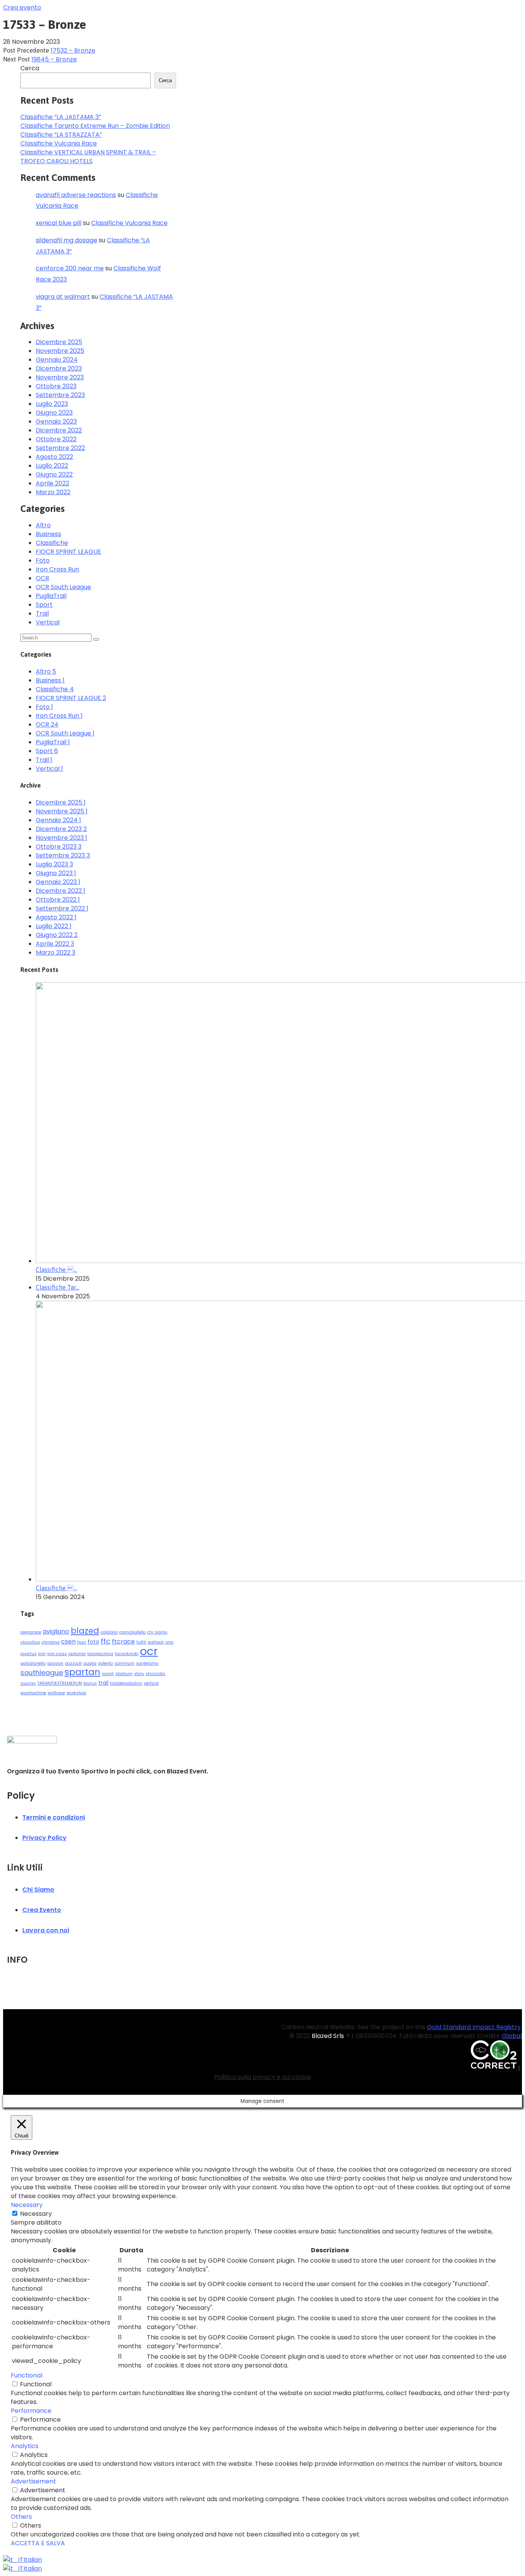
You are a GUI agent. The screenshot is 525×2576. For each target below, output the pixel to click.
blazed (85, 1631)
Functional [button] (27, 2375)
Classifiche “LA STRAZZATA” (61, 135)
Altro (43, 525)
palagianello (33, 1663)
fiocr (82, 1642)
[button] (22, 7)
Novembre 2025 (60, 351)
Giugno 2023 (54, 413)
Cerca (30, 68)
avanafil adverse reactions (76, 195)
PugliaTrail (51, 596)
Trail (42, 613)
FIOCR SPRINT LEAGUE (68, 552)
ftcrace (123, 1641)
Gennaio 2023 (56, 421)
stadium (124, 1674)
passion (55, 1663)
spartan (82, 1672)
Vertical (48, 622)
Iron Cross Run (57, 569)
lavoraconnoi (100, 1654)
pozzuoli (73, 1663)
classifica (30, 1642)
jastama (77, 1654)
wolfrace (56, 1693)
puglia (90, 1663)
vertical (151, 1683)
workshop (76, 1693)
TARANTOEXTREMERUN (60, 1683)
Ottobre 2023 (56, 386)
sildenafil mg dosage (66, 240)
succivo (28, 1683)
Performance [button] (31, 2411)
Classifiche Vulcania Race (59, 143)
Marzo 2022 (53, 492)
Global (512, 2036)
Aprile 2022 (52, 483)
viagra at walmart (63, 297)
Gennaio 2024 (57, 360)
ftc (105, 1641)
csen (68, 1641)
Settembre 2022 (60, 448)
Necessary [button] (27, 2205)
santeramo (147, 1663)
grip (169, 1642)
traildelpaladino (126, 1683)
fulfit (141, 1642)
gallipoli (156, 1642)
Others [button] (21, 2517)
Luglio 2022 (52, 466)
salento (105, 1663)
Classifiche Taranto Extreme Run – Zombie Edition (95, 126)
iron (42, 1654)
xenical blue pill (59, 223)
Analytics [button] (25, 2446)
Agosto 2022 (54, 457)
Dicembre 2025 (59, 342)
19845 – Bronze (54, 59)
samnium (125, 1663)
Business (48, 534)
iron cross (57, 1654)
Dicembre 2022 (59, 430)
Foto (43, 560)
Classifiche (52, 543)
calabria (109, 1632)
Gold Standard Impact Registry (474, 2027)
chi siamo (157, 1632)
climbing (51, 1642)
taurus (90, 1683)
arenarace (31, 1632)
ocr (149, 1651)
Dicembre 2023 (59, 368)
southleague (42, 1673)
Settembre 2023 (60, 395)
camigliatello (132, 1632)
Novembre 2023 (60, 377)
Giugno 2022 (54, 474)
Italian (33, 2560)
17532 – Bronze (73, 50)
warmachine (33, 1693)
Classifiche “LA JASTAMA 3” (61, 117)
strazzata (155, 1674)
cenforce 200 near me (70, 268)
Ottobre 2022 (56, 439)
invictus (28, 1654)
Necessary (36, 2214)
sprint (108, 1674)
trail (103, 1683)
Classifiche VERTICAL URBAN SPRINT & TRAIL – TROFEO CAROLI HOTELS (88, 157)
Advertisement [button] (33, 2481)
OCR (42, 578)
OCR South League (63, 587)
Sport (44, 605)
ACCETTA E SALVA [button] (38, 2543)
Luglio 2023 (52, 404)
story (139, 1674)
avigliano (56, 1632)
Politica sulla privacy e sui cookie (263, 2077)
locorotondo (127, 1654)
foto (93, 1642)
